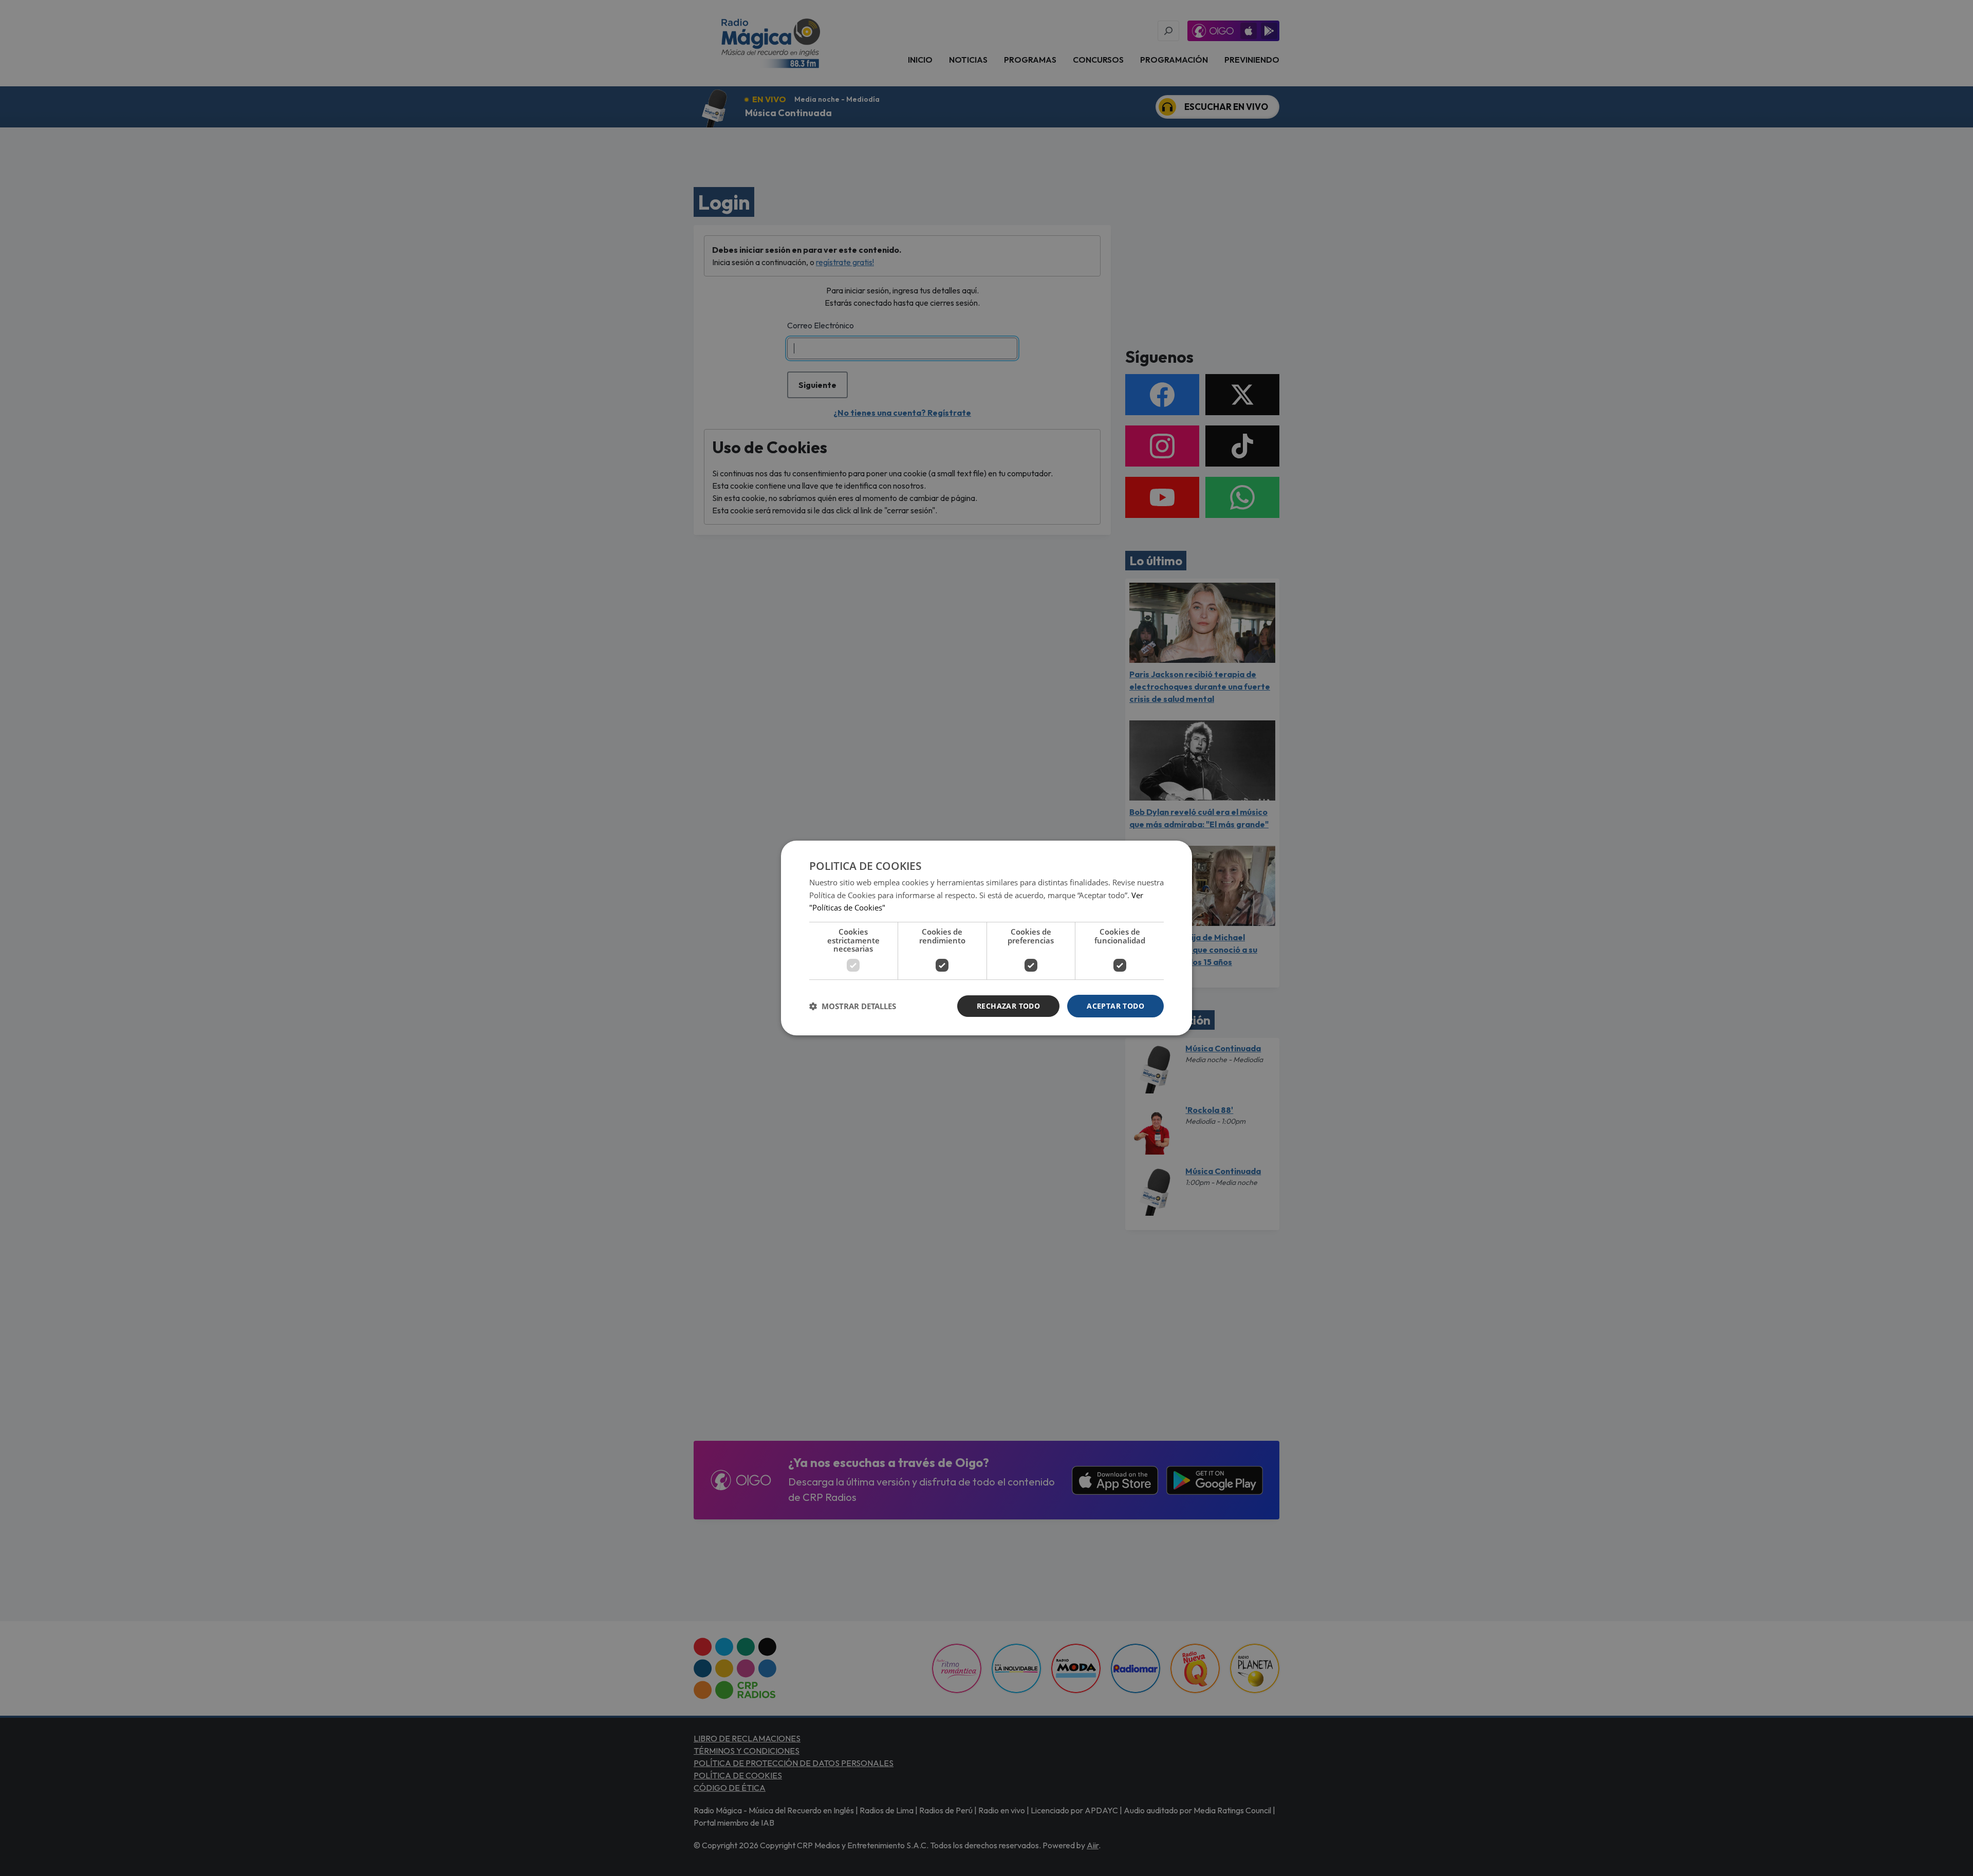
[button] (853, 1006)
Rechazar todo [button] (1008, 1006)
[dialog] (986, 938)
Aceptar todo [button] (1115, 1006)
